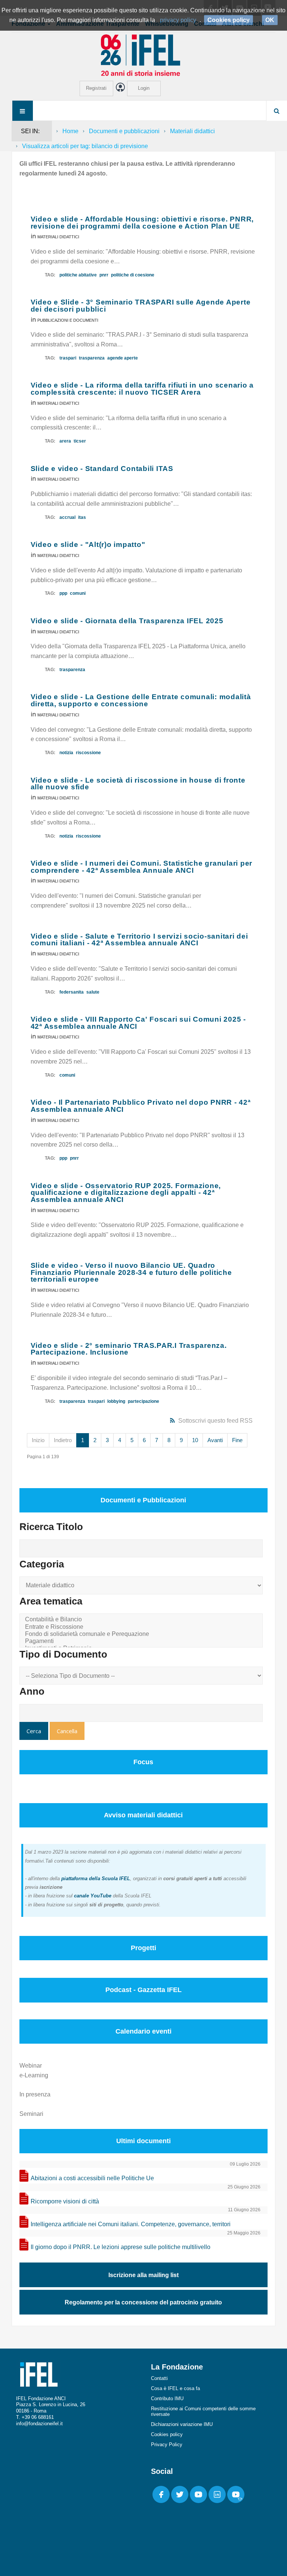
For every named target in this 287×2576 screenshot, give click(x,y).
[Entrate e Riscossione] (142, 1627)
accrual (67, 517)
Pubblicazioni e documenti (68, 320)
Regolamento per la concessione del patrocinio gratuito (143, 2302)
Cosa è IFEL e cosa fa (175, 2388)
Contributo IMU (167, 2398)
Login (144, 88)
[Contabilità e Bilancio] (142, 1620)
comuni (78, 593)
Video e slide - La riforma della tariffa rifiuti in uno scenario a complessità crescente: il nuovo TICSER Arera (142, 389)
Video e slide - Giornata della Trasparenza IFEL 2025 (127, 621)
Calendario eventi (143, 2031)
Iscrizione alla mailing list (143, 2275)
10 (195, 1440)
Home (70, 131)
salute (93, 992)
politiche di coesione (133, 275)
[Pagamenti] (142, 1641)
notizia (66, 753)
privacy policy (178, 20)
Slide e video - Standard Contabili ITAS (102, 469)
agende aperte (123, 358)
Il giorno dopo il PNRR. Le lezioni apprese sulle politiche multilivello (121, 2247)
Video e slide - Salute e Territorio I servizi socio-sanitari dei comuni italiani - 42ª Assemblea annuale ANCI (139, 940)
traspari (68, 358)
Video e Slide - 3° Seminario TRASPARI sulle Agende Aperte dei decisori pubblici (141, 306)
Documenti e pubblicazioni (124, 131)
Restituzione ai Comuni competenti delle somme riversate (203, 2411)
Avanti (215, 1440)
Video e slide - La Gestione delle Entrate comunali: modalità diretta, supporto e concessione (141, 700)
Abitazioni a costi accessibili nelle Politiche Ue (92, 2178)
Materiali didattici (192, 131)
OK (270, 20)
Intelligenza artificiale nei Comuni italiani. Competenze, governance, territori (131, 2224)
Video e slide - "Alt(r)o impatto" (88, 544)
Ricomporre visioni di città (65, 2201)
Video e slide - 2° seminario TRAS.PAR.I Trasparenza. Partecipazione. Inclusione (129, 1349)
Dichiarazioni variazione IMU (182, 2424)
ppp (63, 593)
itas (82, 517)
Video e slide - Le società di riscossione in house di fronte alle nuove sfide (138, 784)
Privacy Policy (167, 2445)
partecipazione (143, 1401)
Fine (237, 1440)
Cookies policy (167, 2434)
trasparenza (92, 358)
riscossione (88, 753)
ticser (80, 441)
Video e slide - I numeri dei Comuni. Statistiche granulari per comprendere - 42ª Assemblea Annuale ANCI (142, 867)
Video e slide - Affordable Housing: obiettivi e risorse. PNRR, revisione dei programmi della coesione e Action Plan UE (142, 223)
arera (65, 441)
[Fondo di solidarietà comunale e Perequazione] (142, 1634)
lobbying (116, 1401)
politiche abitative (78, 275)
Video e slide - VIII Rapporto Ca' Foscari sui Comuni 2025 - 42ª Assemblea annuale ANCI (138, 1023)
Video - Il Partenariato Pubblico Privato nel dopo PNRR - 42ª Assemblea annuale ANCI (141, 1106)
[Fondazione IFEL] (143, 55)
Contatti (159, 2378)
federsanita (72, 992)
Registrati (96, 88)
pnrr (104, 275)
